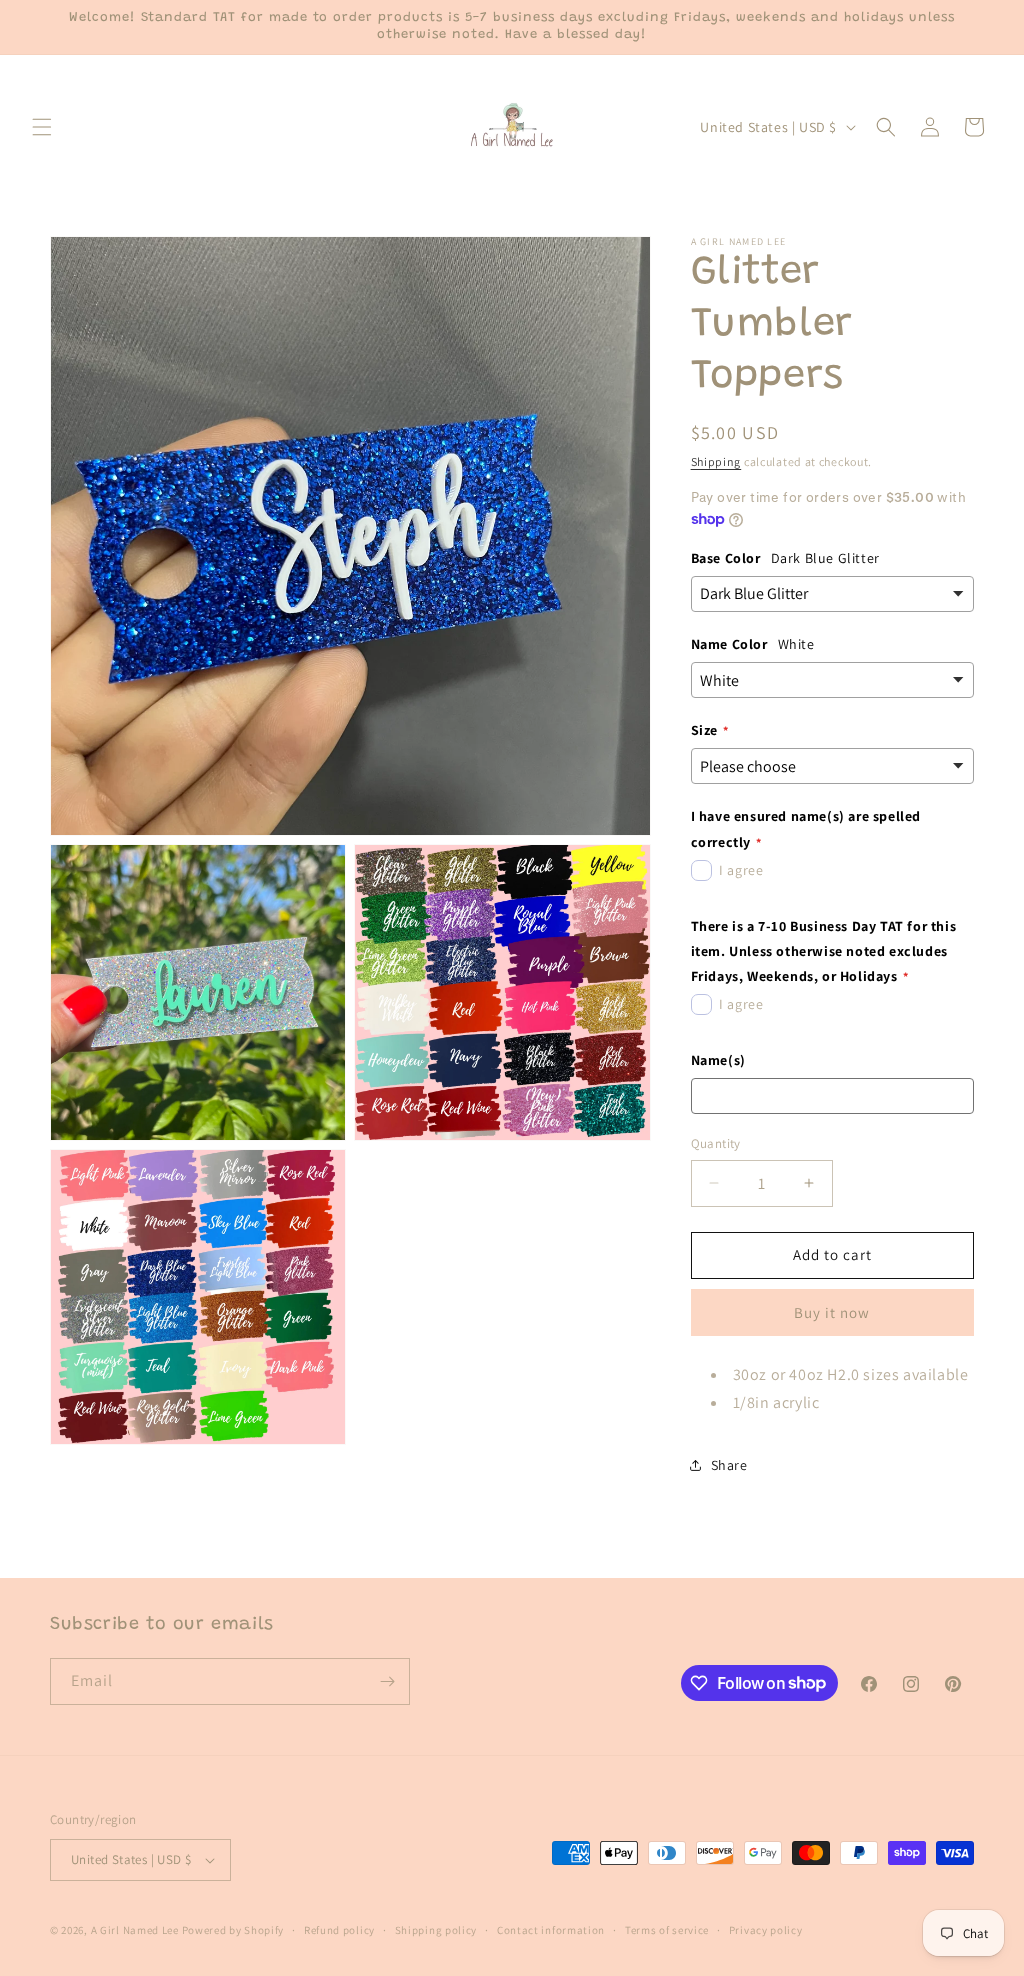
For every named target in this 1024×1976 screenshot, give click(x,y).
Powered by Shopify (233, 1930)
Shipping (716, 461)
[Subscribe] (387, 1681)
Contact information (551, 1930)
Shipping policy (436, 1930)
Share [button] (729, 1465)
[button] (42, 127)
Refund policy (339, 1930)
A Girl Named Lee (135, 1930)
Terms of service (667, 1930)
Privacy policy (766, 1930)
